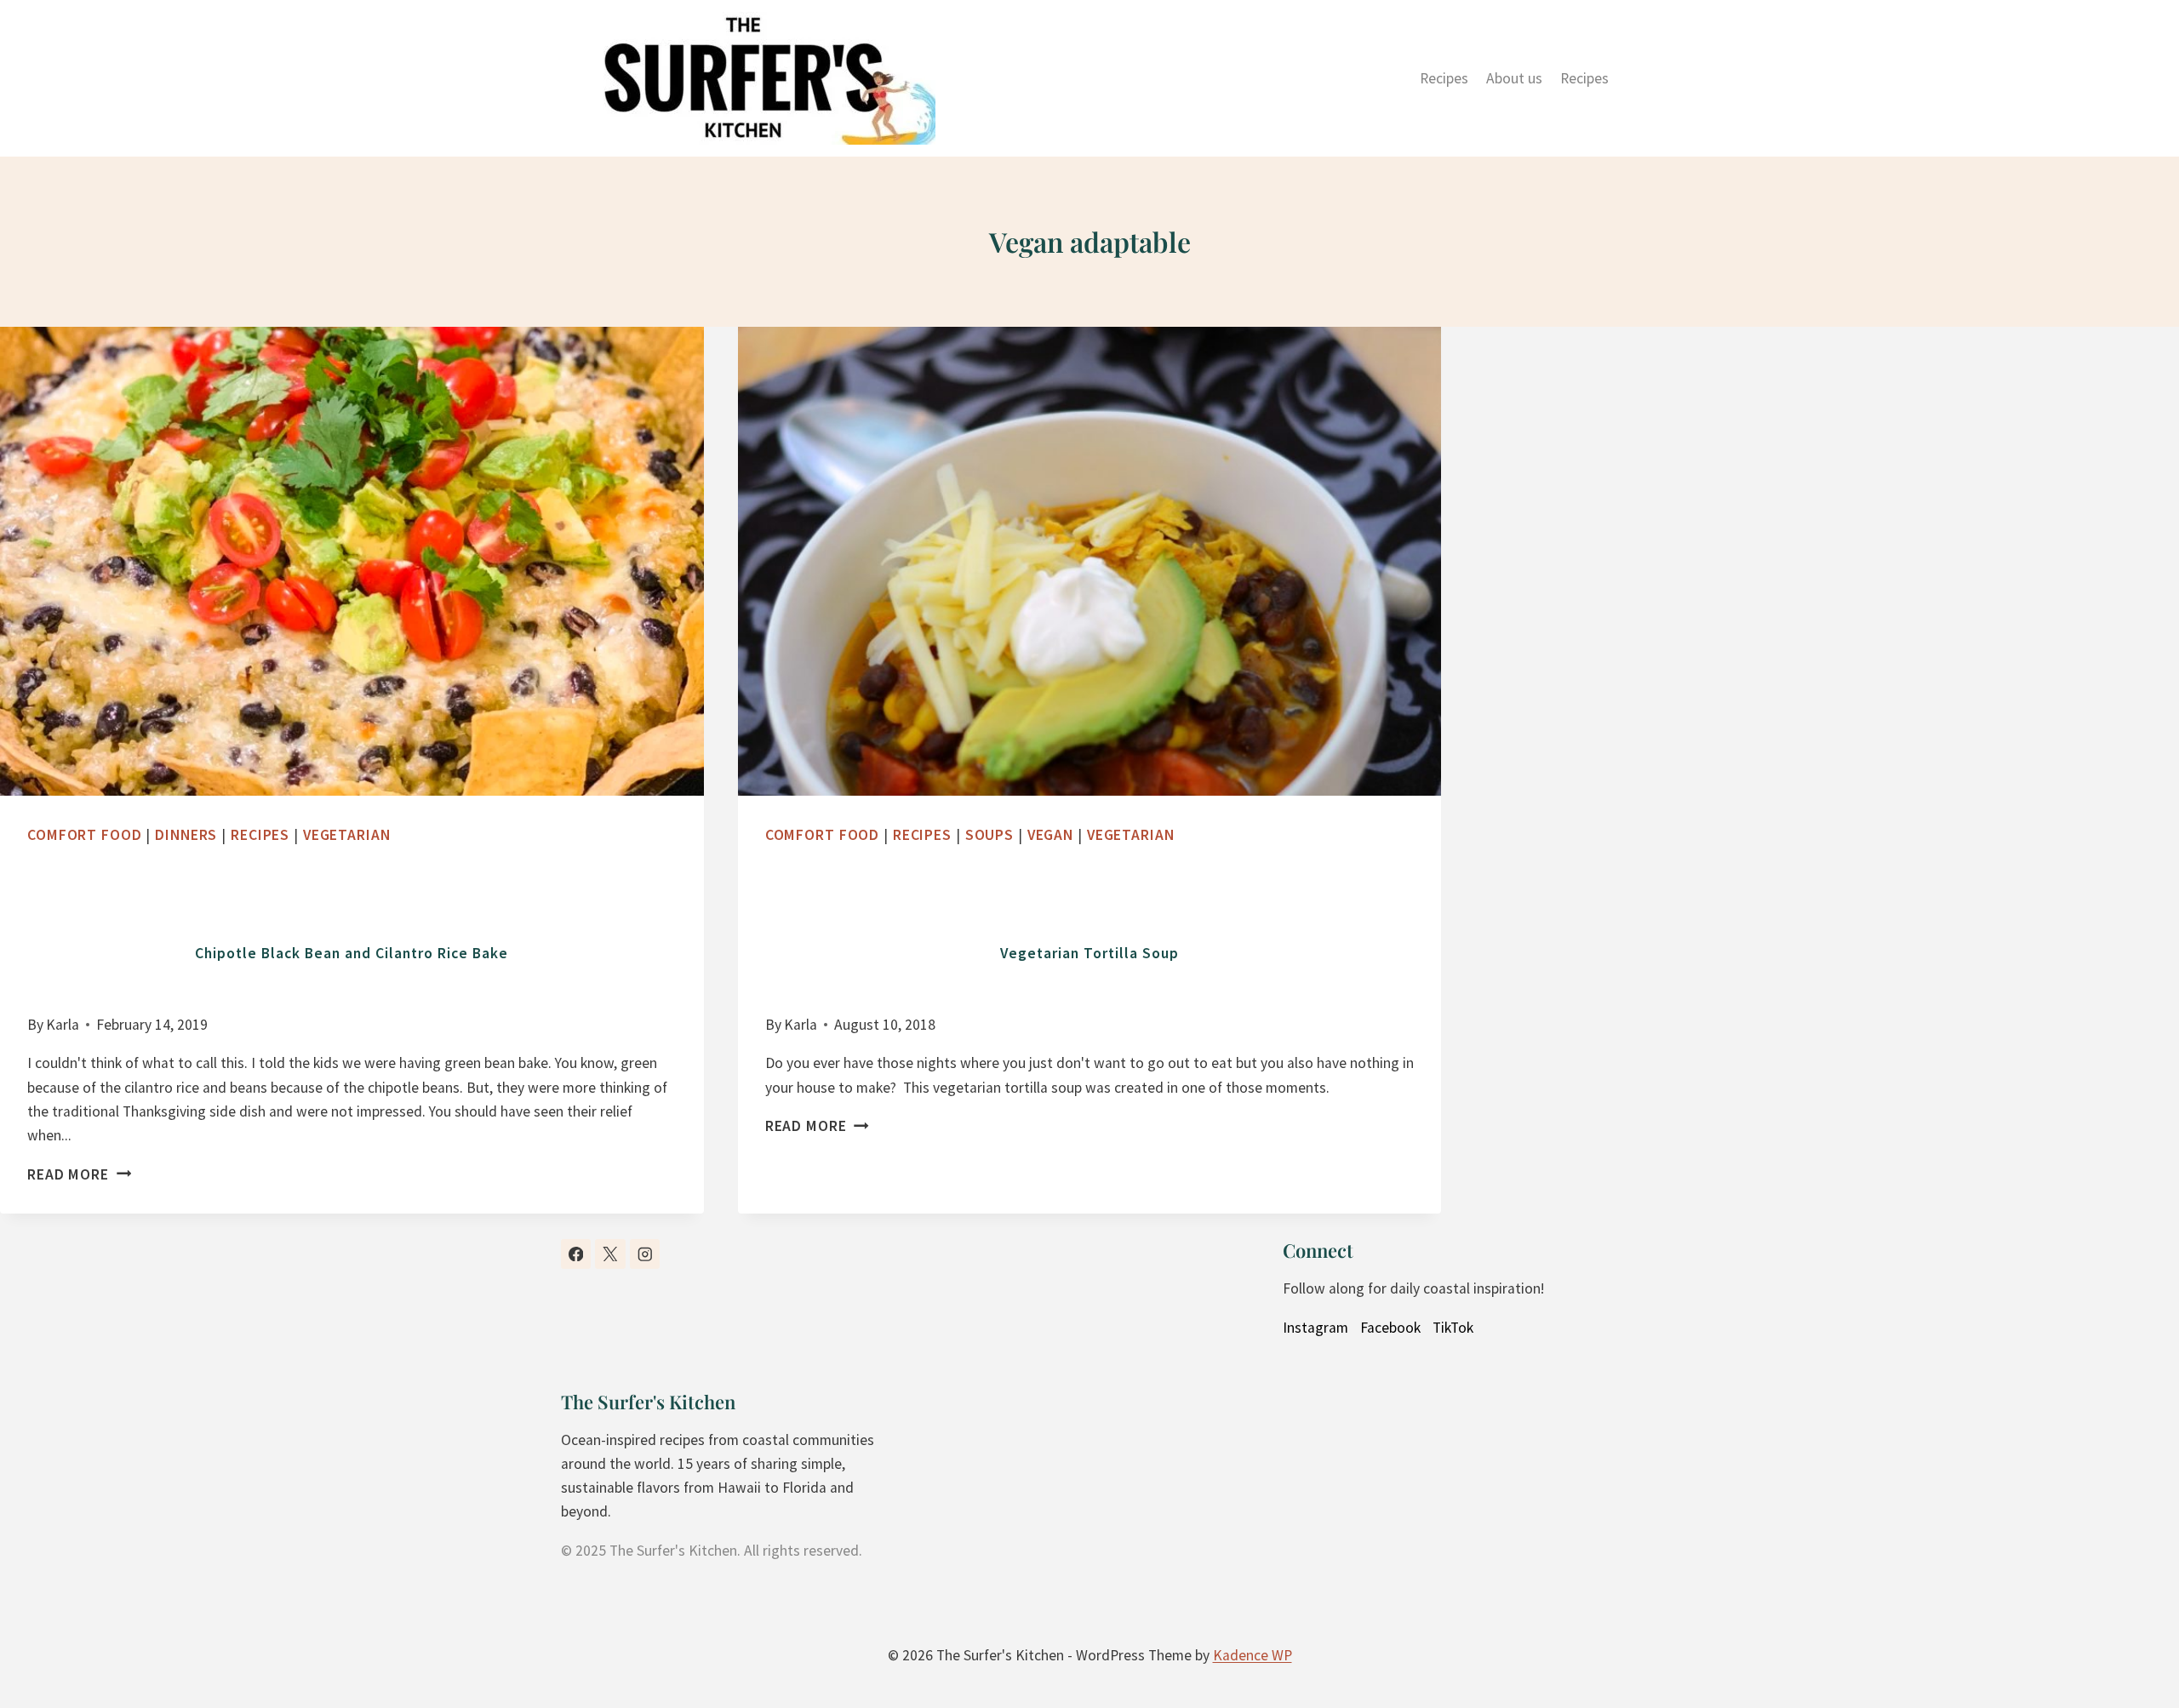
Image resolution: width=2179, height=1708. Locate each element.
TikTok (1453, 1328)
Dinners (186, 835)
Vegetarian (347, 835)
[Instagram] (645, 1254)
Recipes (1444, 78)
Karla (63, 1025)
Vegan (1050, 835)
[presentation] (352, 561)
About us (1514, 78)
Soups (989, 835)
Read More (73, 1174)
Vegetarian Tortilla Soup (1089, 953)
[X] (610, 1254)
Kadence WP (1252, 1655)
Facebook (1390, 1328)
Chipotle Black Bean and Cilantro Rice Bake (352, 953)
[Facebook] (576, 1254)
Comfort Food (85, 835)
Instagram (1315, 1328)
